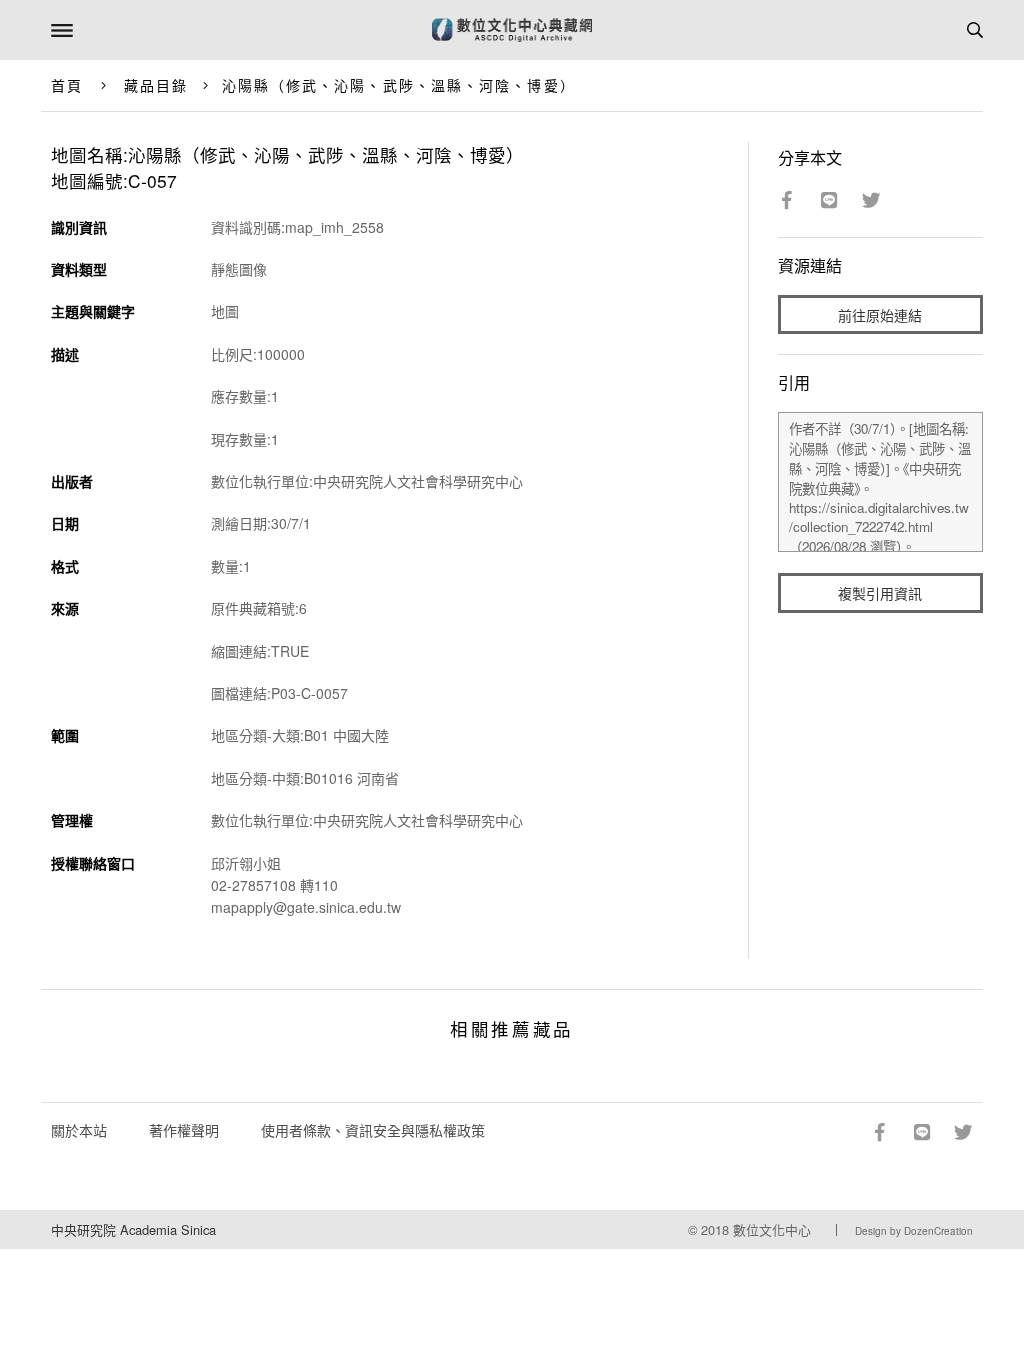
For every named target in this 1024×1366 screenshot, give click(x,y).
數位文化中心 (772, 1229)
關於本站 (79, 1130)
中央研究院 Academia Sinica (133, 1229)
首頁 (67, 85)
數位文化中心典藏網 (512, 30)
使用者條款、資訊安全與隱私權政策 (373, 1130)
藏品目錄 (156, 85)
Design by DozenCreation (914, 1231)
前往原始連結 (880, 315)
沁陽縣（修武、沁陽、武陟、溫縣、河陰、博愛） (399, 85)
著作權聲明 (184, 1130)
